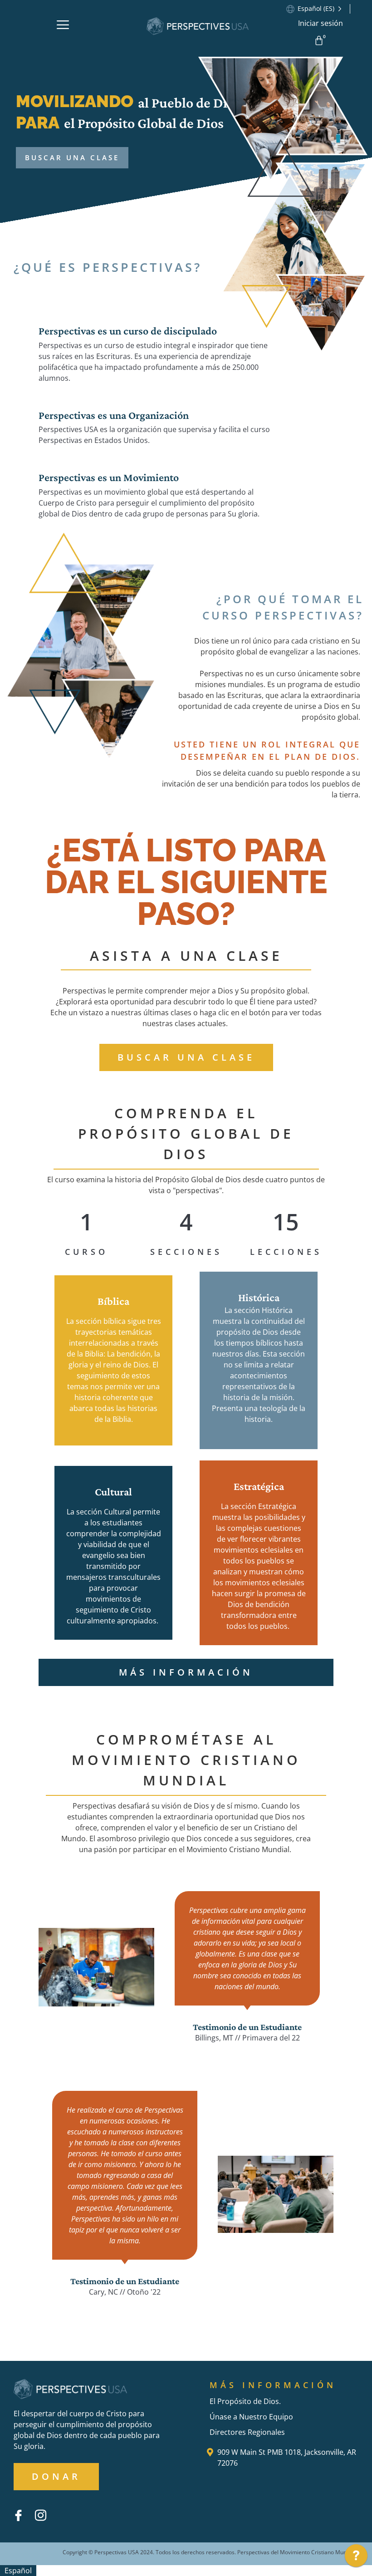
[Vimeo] (63, 2508)
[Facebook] (18, 2515)
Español (18, 2571)
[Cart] (321, 40)
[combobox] (18, 2571)
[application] (356, 2558)
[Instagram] (40, 2515)
